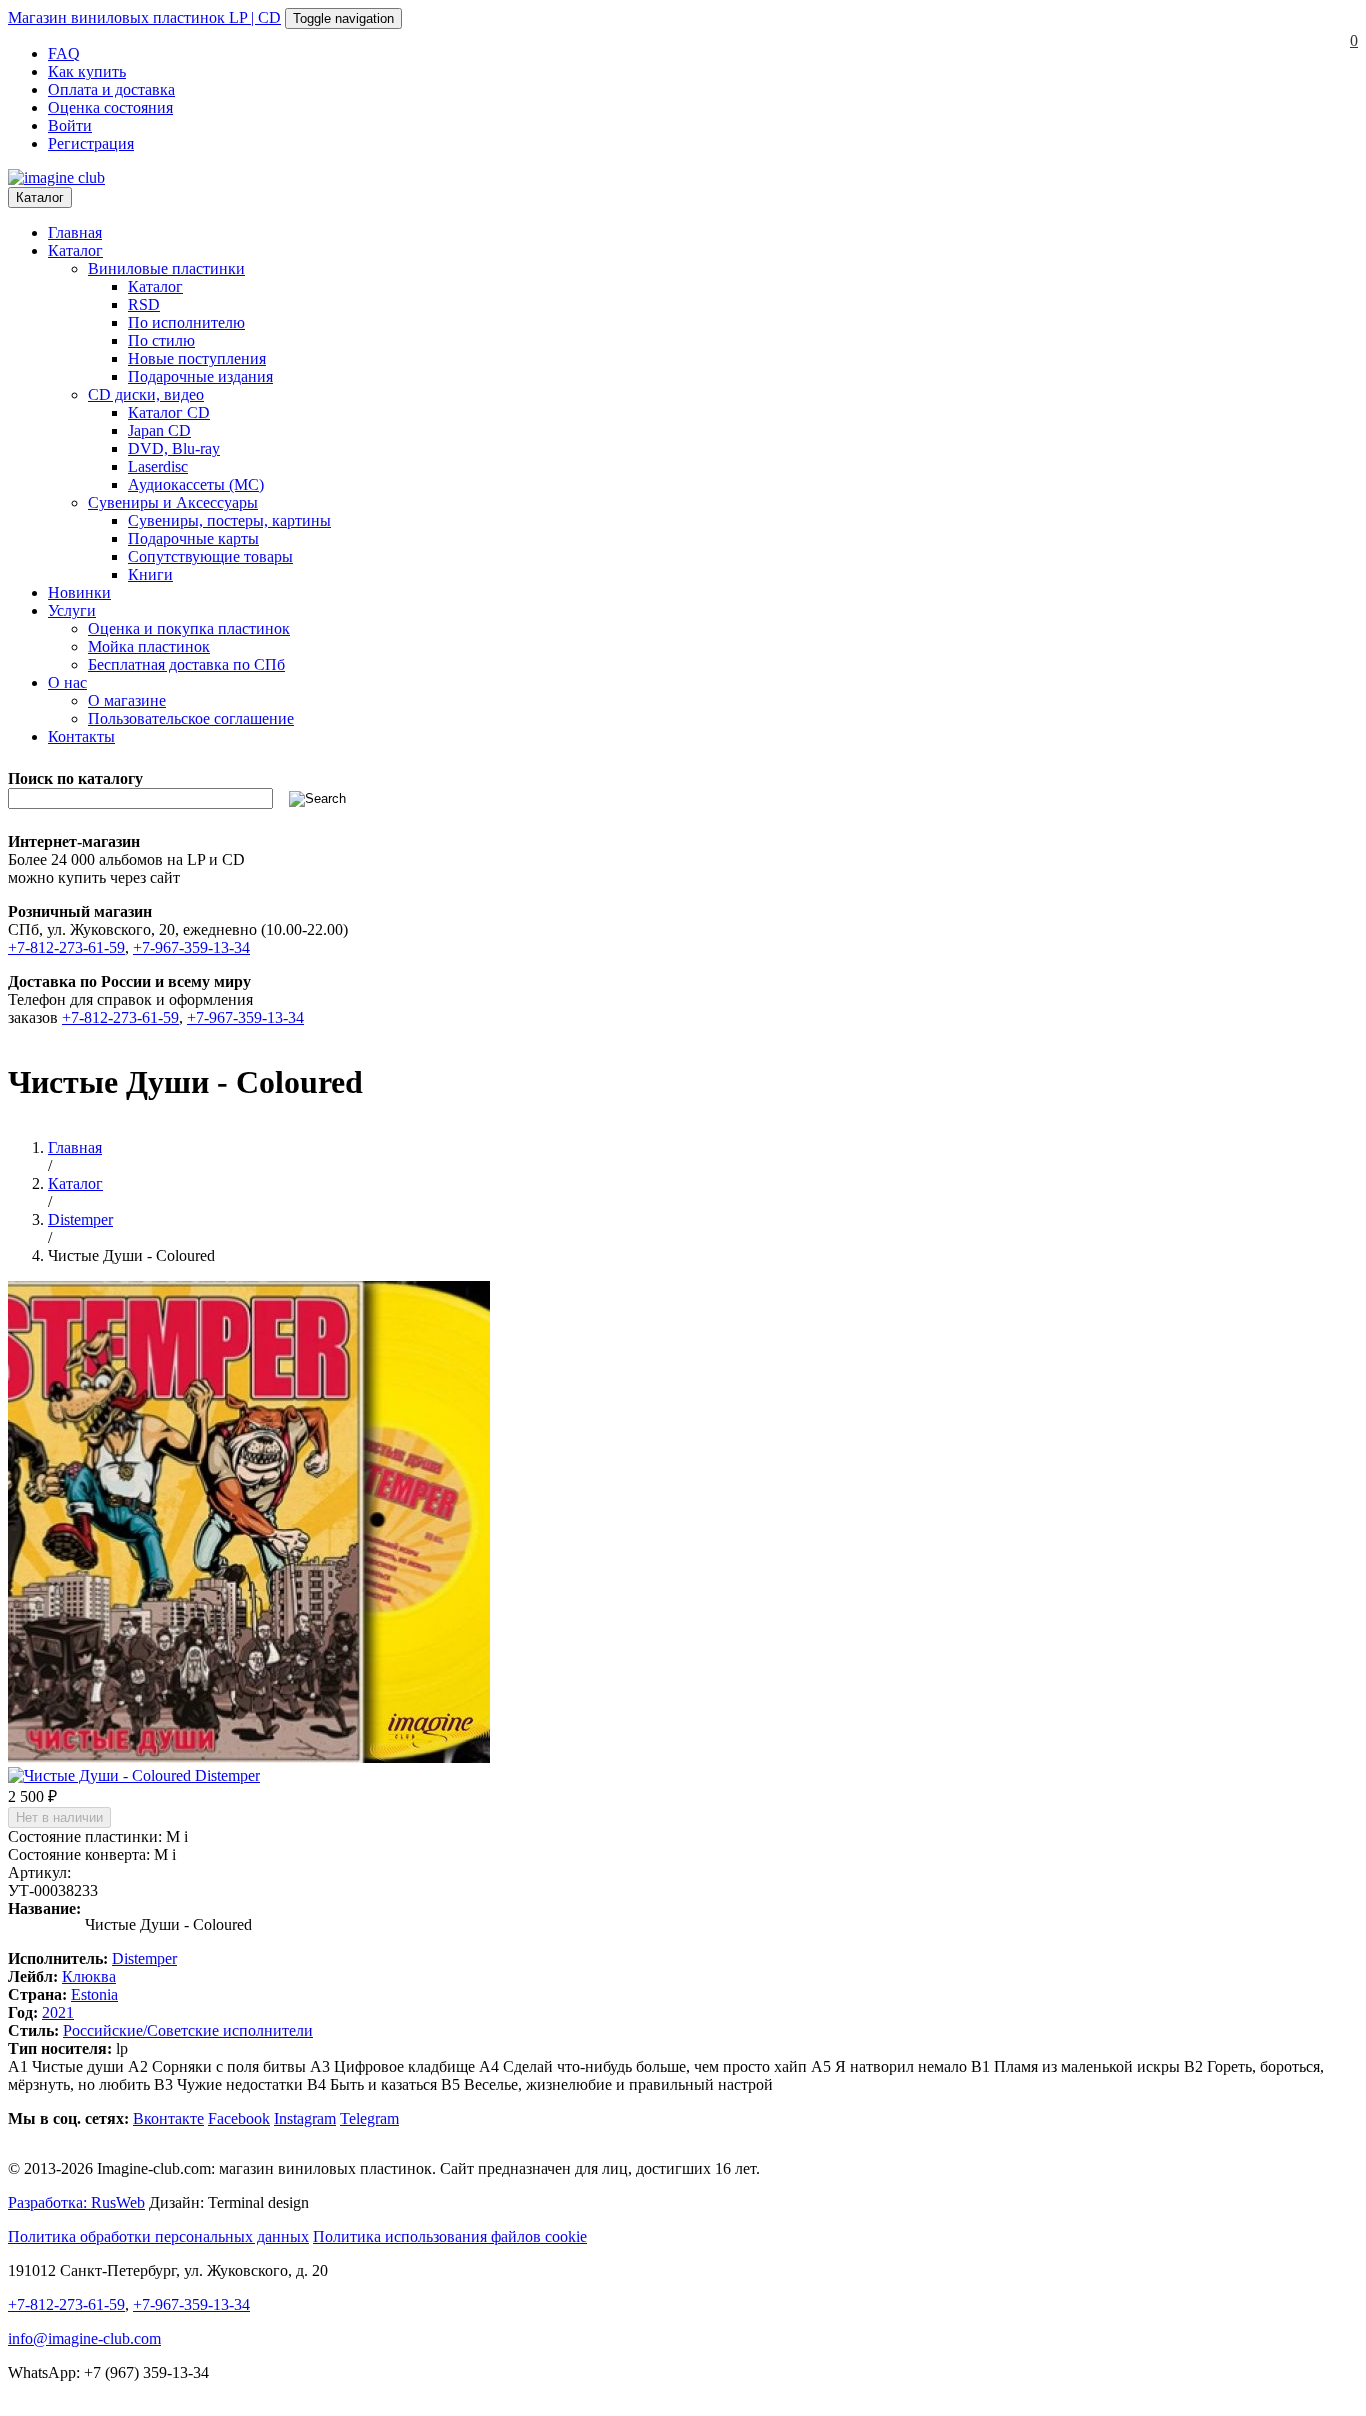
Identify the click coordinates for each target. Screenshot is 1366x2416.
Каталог (40, 197)
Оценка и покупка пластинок (189, 628)
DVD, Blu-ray (174, 448)
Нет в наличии (59, 1817)
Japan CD (159, 430)
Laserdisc (158, 466)
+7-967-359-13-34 (191, 947)
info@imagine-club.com (84, 2338)
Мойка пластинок (149, 646)
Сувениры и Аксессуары (173, 502)
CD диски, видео (146, 394)
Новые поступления (197, 358)
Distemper (144, 1958)
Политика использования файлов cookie (450, 2236)
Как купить (87, 71)
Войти (70, 125)
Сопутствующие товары (210, 556)
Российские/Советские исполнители (188, 2030)
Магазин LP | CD (144, 17)
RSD (144, 304)
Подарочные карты (193, 538)
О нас (67, 682)
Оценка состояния (110, 107)
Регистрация (91, 143)
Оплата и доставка (111, 89)
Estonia (94, 1994)
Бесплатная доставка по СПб (186, 664)
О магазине (127, 700)
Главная (75, 232)
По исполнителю (186, 322)
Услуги (72, 610)
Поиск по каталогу (75, 778)
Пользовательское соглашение (191, 718)
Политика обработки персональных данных (158, 2236)
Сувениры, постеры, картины (229, 520)
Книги (150, 574)
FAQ (64, 53)
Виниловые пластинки (166, 268)
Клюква (89, 1976)
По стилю (161, 340)
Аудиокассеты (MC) (196, 484)
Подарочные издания (200, 376)
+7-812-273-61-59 (66, 947)
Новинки (79, 592)
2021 (58, 2012)
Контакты (81, 736)
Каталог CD (169, 412)
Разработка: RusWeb (76, 2202)
